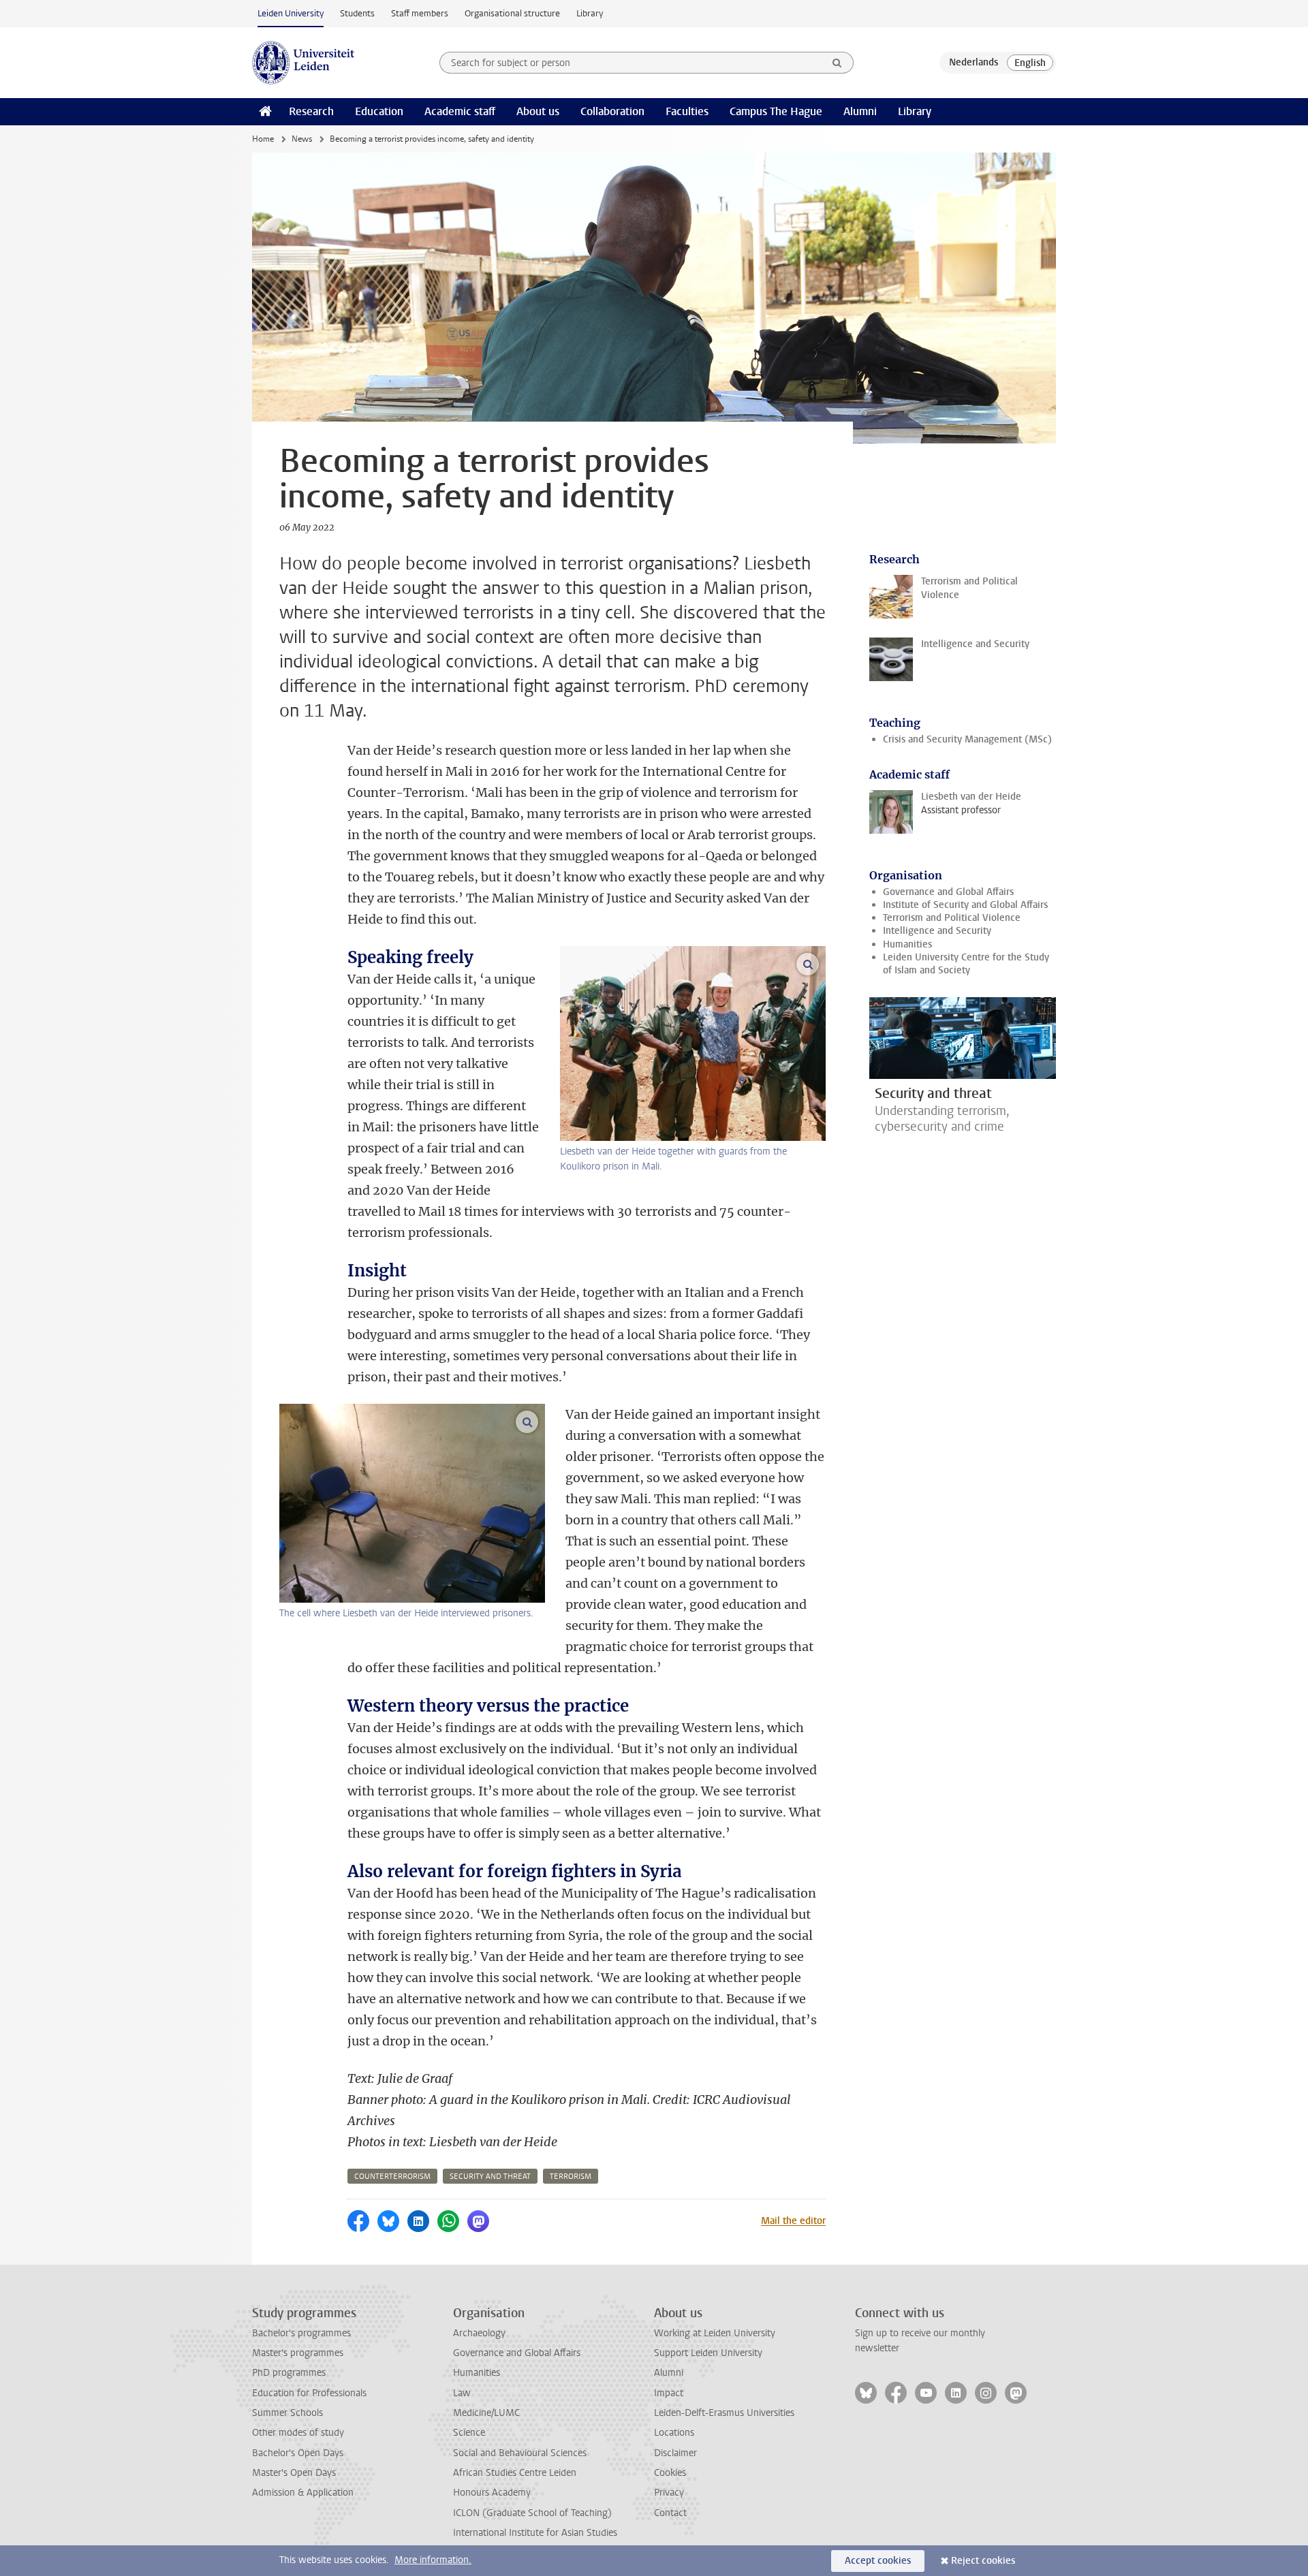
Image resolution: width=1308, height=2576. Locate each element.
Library (590, 13)
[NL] (974, 63)
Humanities (907, 944)
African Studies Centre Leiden (515, 2473)
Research (311, 111)
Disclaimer (675, 2453)
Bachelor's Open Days (298, 2453)
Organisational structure (512, 13)
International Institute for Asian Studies (535, 2533)
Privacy (669, 2493)
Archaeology (479, 2333)
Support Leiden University (708, 2353)
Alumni (860, 111)
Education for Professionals (309, 2393)
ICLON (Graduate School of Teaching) (532, 2513)
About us (538, 111)
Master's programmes (298, 2353)
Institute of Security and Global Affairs (965, 905)
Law (462, 2393)
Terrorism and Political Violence (952, 918)
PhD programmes (289, 2373)
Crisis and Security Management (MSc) (967, 739)
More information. (433, 2560)
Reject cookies (983, 2561)
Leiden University (291, 13)
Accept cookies (878, 2561)
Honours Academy (492, 2493)
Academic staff (460, 111)
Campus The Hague (776, 111)
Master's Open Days (294, 2473)
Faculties (687, 111)
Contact (670, 2513)
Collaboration (612, 111)
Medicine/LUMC (486, 2413)
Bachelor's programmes (301, 2333)
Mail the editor (793, 2221)
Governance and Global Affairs (948, 892)
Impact (669, 2393)
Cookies (670, 2473)
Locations (674, 2433)
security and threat (490, 2177)
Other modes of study (298, 2433)
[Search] (837, 63)
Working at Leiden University (715, 2333)
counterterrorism (392, 2177)
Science (469, 2433)
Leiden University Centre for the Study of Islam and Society (966, 964)
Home (263, 139)
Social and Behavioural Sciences (520, 2453)
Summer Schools (287, 2413)
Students (357, 13)
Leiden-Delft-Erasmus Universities (724, 2413)
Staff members (420, 13)
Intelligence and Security (937, 931)
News (302, 139)
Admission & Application (303, 2493)
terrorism (571, 2177)
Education (379, 111)
